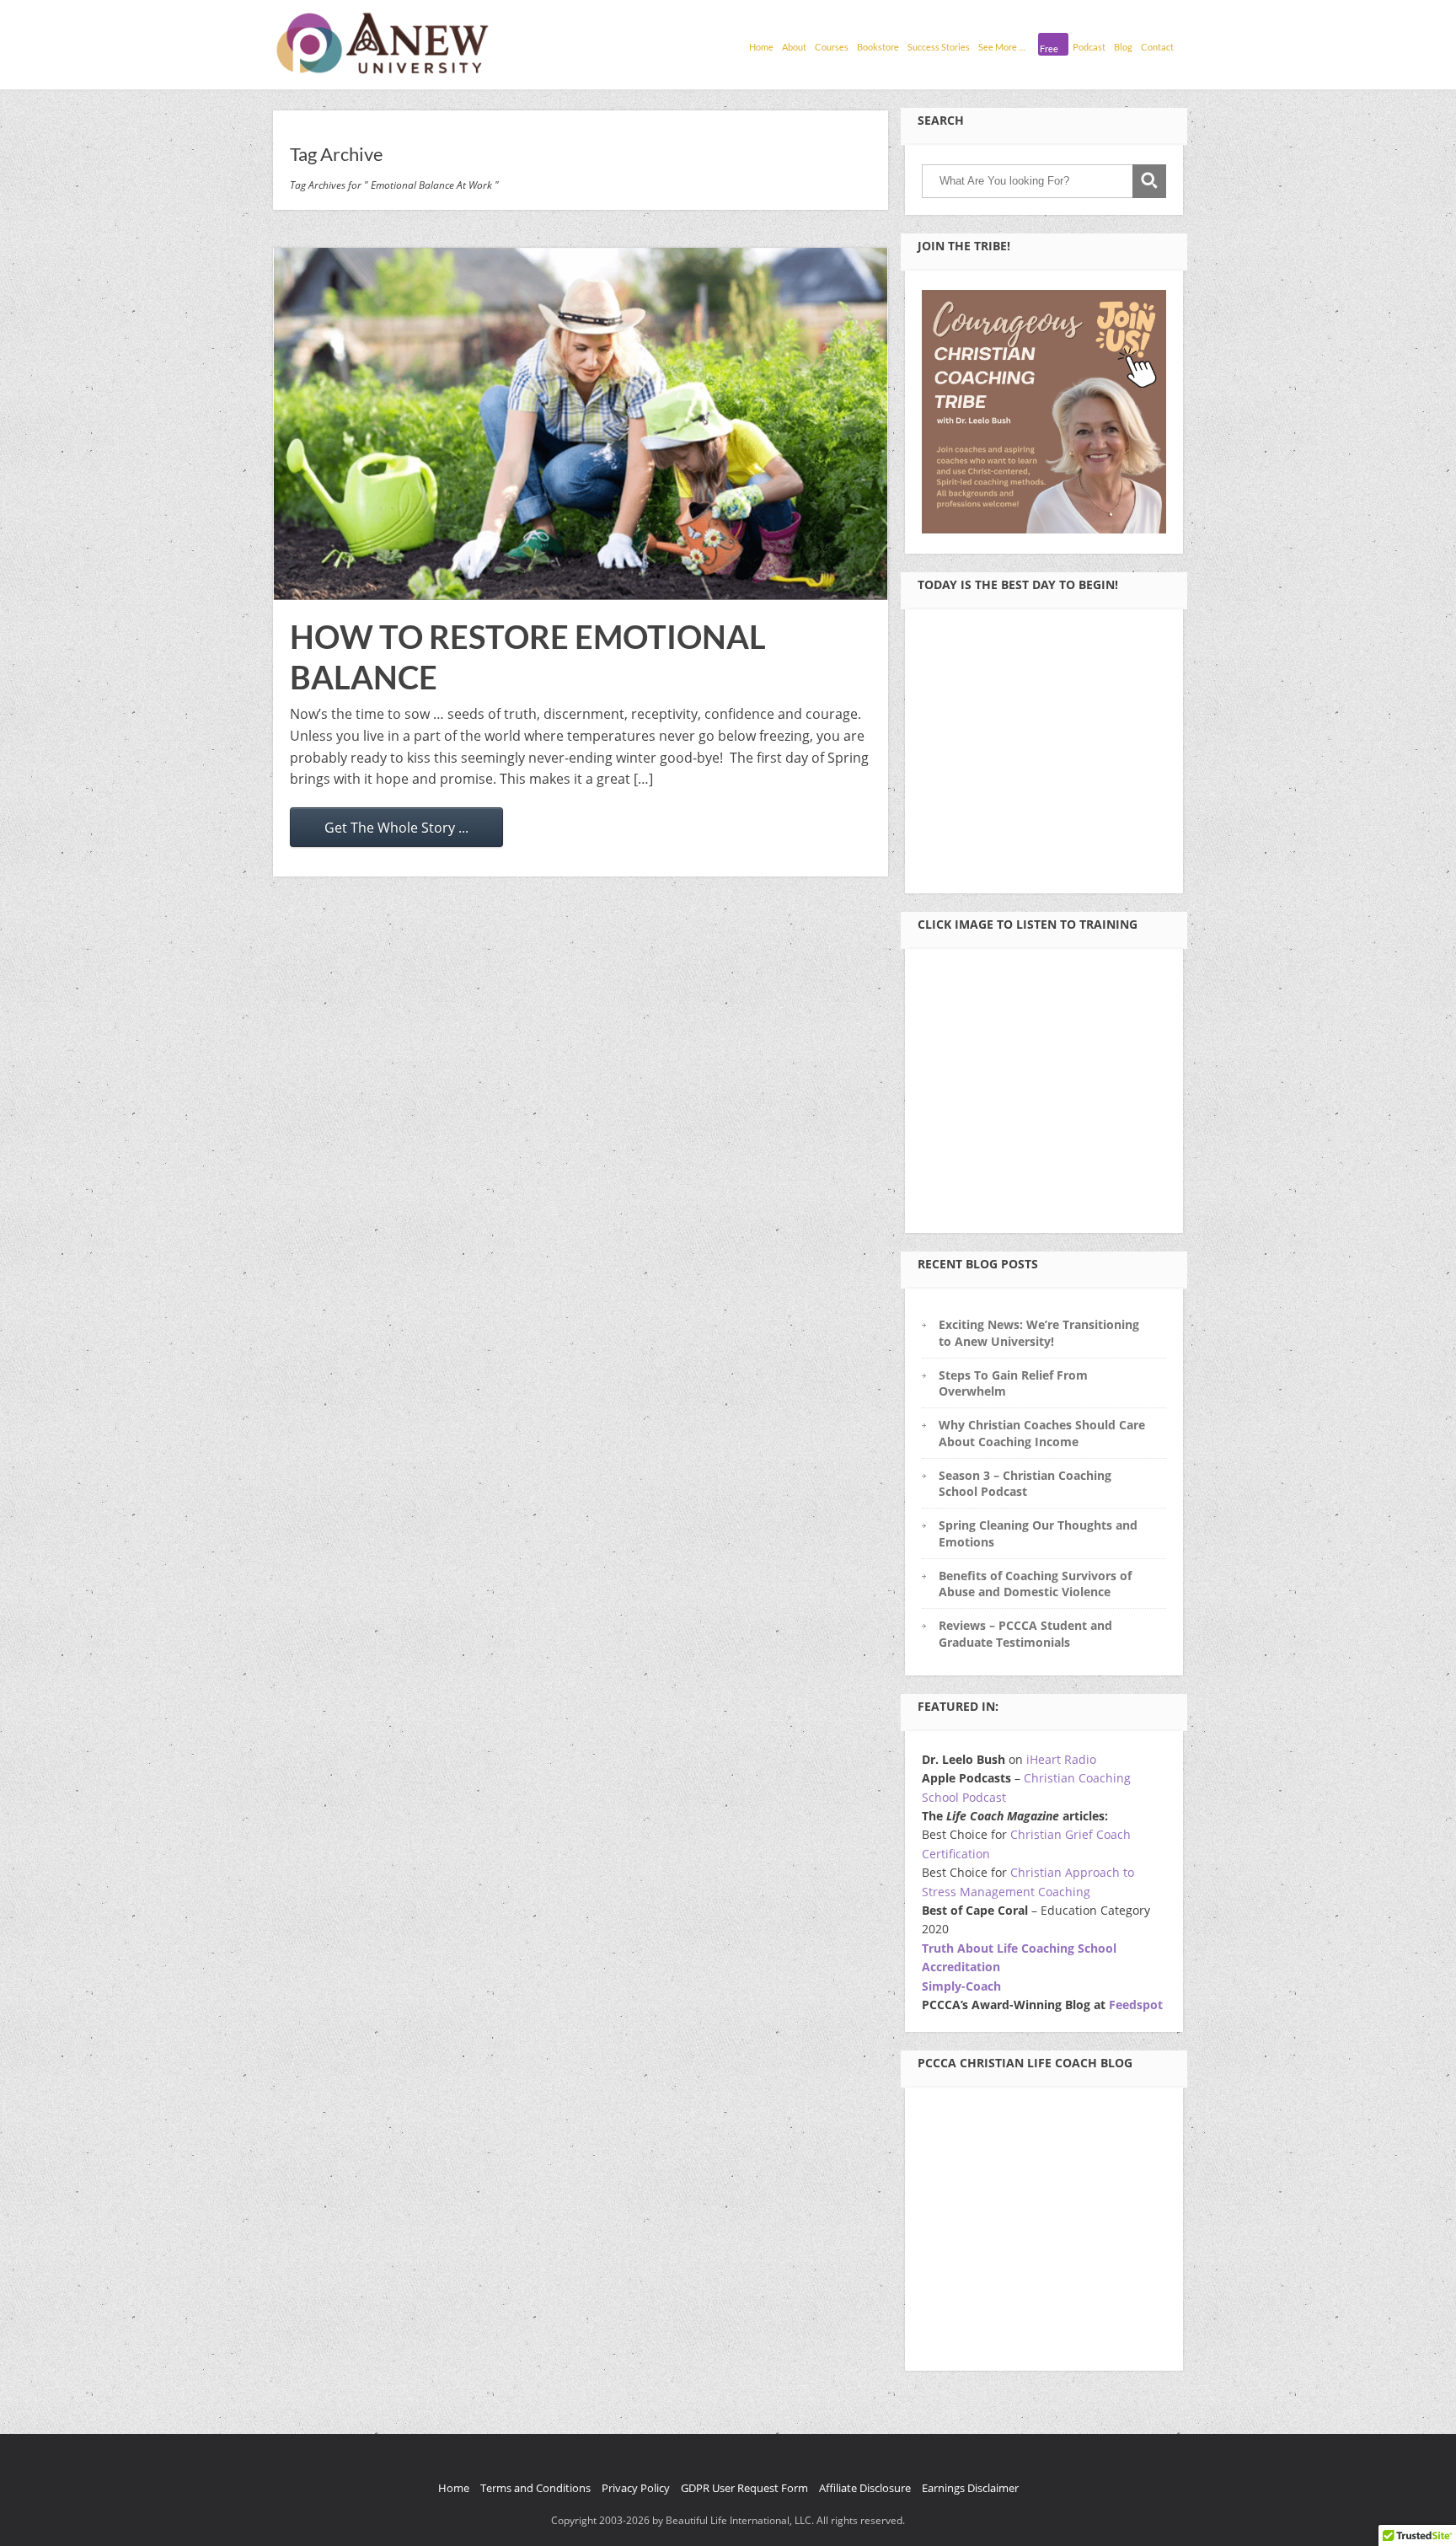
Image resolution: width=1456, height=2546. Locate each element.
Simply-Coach (961, 1986)
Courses (832, 47)
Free (1049, 48)
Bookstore (878, 47)
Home (761, 47)
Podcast (1089, 47)
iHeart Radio (1061, 1759)
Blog (1123, 47)
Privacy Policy (636, 2488)
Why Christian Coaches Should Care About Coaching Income (1042, 1433)
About (794, 47)
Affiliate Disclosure (865, 2488)
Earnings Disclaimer (970, 2488)
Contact (1157, 47)
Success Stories (939, 47)
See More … (1002, 47)
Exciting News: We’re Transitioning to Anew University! (1039, 1332)
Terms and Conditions (535, 2488)
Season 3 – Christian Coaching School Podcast (1025, 1483)
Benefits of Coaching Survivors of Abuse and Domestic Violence (1035, 1584)
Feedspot (1136, 2005)
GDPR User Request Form (744, 2488)
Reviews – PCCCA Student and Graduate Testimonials (1025, 1633)
